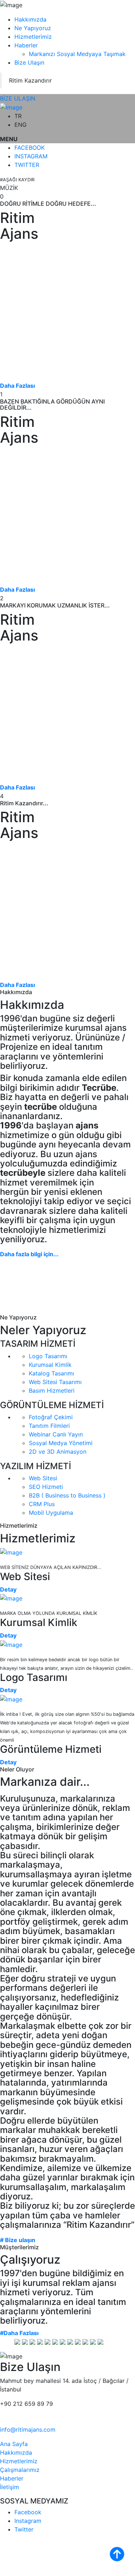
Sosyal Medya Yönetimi (61, 1443)
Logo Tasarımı (48, 1356)
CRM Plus (42, 1504)
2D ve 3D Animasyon (58, 1452)
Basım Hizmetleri (52, 1391)
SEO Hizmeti (46, 1487)
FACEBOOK (30, 148)
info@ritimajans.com (28, 2430)
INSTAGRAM (31, 156)
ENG (21, 125)
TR (18, 116)
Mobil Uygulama (51, 1513)
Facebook (28, 2512)
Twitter (24, 2529)
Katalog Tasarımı (51, 1373)
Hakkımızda (30, 19)
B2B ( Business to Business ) (67, 1495)
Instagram (28, 2521)
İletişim (10, 2487)
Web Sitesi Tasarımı (55, 1382)
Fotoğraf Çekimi (51, 1417)
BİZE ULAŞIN (18, 98)
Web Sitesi (43, 1478)
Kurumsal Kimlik (50, 1365)
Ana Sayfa (14, 2444)
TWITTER (27, 165)
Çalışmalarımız (20, 2470)
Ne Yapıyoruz (33, 28)
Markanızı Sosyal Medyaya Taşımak (77, 54)
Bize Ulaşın (29, 62)
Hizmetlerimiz (33, 37)
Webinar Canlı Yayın (56, 1434)
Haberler (26, 45)
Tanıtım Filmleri (49, 1426)
